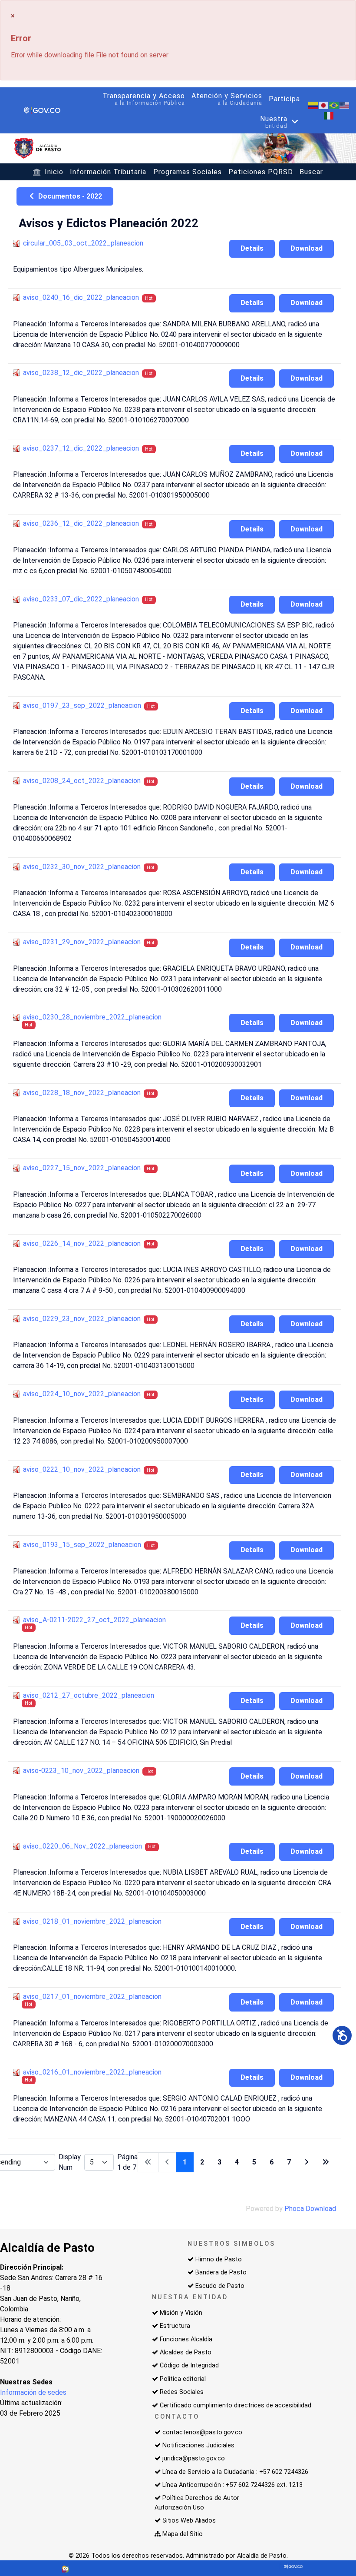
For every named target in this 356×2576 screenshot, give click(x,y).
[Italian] (329, 115)
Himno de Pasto (219, 2259)
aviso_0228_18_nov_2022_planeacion (82, 1093)
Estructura (175, 2326)
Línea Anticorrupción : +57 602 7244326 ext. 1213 (232, 2485)
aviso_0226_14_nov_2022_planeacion (82, 1243)
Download (307, 248)
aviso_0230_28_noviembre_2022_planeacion (92, 1017)
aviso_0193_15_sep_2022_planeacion (82, 1545)
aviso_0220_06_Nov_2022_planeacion (82, 1846)
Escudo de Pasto (220, 2286)
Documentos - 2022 (69, 196)
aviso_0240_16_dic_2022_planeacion (81, 297)
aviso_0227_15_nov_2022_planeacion (82, 1168)
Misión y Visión (181, 2313)
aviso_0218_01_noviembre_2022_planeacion (92, 1921)
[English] (345, 105)
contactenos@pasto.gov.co (202, 2432)
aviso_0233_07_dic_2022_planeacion (81, 599)
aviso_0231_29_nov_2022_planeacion (82, 942)
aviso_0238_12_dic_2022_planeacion (81, 373)
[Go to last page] (326, 2162)
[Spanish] (313, 105)
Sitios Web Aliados (189, 2521)
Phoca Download (310, 2209)
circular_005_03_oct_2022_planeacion (83, 243)
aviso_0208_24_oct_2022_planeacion (82, 781)
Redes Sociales (182, 2392)
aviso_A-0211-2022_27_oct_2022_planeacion (94, 1620)
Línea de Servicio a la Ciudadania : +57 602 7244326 (235, 2472)
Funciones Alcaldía (186, 2339)
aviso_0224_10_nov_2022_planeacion (82, 1394)
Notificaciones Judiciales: (199, 2445)
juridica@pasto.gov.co (194, 2458)
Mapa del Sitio (183, 2534)
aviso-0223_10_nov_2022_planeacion (81, 1771)
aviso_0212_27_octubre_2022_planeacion (89, 1695)
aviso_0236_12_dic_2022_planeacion (81, 523)
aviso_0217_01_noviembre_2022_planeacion (92, 1997)
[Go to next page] (307, 2162)
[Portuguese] (334, 105)
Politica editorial (183, 2379)
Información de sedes (33, 2392)
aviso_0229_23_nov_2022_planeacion (82, 1319)
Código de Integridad (189, 2365)
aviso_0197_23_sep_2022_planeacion (82, 705)
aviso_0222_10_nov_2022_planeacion (82, 1469)
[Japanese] (324, 105)
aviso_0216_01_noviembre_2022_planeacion (92, 2072)
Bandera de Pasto (221, 2272)
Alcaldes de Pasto (186, 2352)
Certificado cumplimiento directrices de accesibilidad (236, 2405)
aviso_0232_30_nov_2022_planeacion (82, 867)
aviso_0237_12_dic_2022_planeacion (81, 448)
